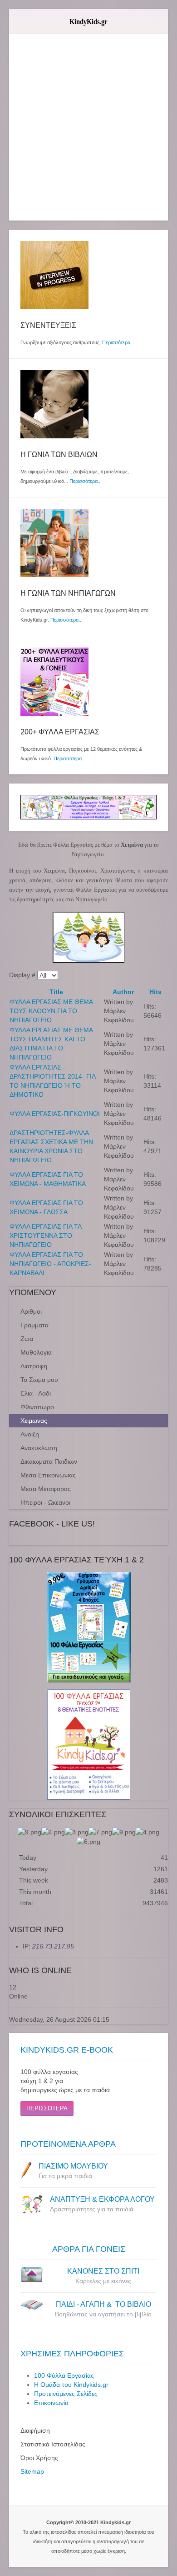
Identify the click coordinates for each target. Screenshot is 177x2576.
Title (56, 992)
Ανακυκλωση (39, 1448)
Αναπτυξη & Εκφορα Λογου (102, 2199)
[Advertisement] (88, 132)
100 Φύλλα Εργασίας (64, 2375)
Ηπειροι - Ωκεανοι (45, 1502)
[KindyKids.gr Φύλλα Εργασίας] (88, 807)
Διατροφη (34, 1366)
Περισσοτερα (47, 2108)
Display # (23, 975)
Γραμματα (34, 1325)
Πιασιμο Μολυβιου (73, 2166)
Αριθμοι (31, 1311)
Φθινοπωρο (37, 1407)
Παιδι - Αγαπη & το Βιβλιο (103, 2304)
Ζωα (27, 1339)
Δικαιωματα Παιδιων (49, 1461)
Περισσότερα (116, 342)
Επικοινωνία (51, 2403)
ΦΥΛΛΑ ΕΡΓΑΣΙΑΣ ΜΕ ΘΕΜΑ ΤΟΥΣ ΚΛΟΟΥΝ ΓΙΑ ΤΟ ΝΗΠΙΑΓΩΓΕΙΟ (51, 1011)
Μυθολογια (36, 1352)
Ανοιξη (30, 1434)
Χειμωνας (34, 1421)
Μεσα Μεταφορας (46, 1489)
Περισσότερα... (66, 620)
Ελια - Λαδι (36, 1393)
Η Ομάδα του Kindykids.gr (71, 2385)
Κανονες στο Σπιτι (103, 2271)
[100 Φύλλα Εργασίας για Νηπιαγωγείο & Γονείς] (88, 1627)
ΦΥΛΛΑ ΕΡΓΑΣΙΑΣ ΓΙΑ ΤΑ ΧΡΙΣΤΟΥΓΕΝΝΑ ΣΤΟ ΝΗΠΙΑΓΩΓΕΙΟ (45, 1235)
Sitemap (32, 2471)
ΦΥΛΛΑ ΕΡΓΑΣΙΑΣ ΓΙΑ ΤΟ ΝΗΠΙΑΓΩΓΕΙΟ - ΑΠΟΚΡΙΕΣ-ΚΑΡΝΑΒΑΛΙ (50, 1264)
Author (123, 992)
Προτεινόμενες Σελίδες (66, 2394)
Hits (155, 992)
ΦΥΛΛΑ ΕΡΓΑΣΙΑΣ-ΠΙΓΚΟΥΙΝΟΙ (55, 1114)
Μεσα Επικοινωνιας (48, 1475)
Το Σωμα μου (39, 1380)
